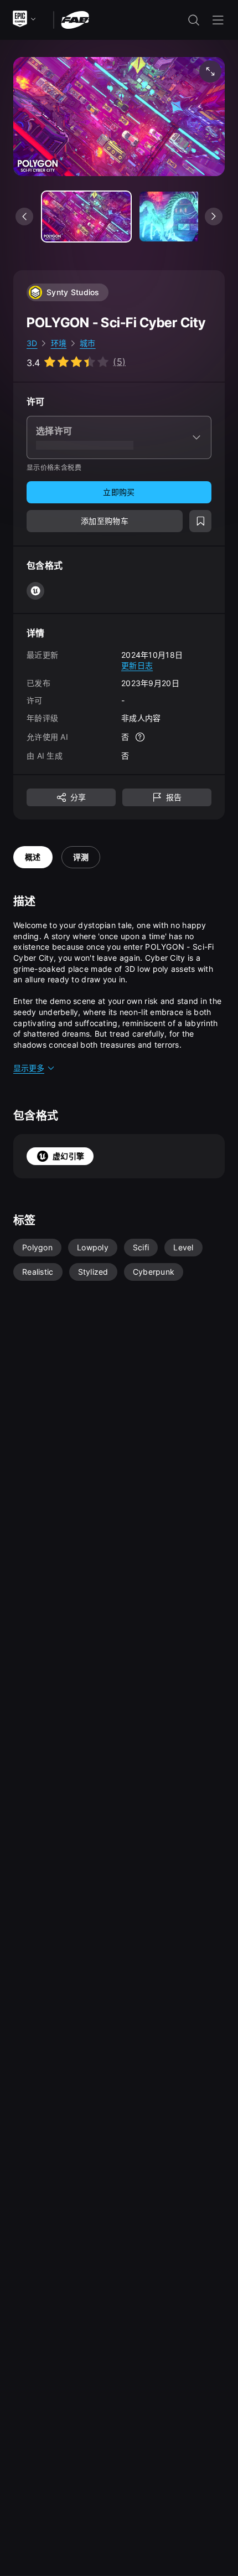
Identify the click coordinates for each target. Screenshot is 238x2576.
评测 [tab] (81, 857)
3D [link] (32, 343)
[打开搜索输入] (194, 20)
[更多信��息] (140, 737)
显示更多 (29, 1068)
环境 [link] (59, 343)
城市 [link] (88, 343)
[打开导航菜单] (218, 20)
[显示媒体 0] (86, 217)
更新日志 (137, 665)
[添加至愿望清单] (200, 521)
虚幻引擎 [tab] (68, 1156)
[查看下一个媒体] (214, 217)
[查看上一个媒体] (24, 217)
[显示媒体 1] (184, 217)
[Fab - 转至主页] (75, 19)
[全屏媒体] (210, 71)
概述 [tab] (33, 857)
